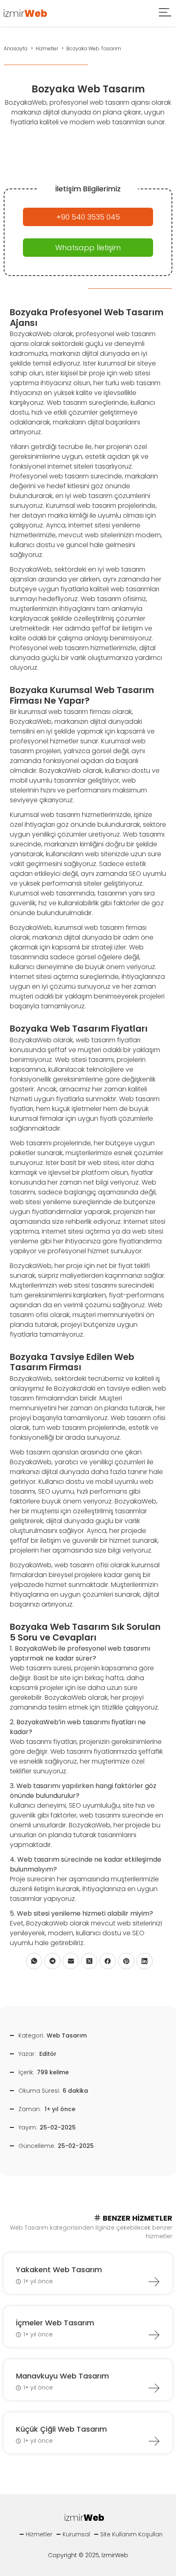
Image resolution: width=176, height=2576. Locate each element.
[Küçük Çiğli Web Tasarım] (154, 2441)
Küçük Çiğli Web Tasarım (61, 2429)
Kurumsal (76, 2534)
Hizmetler (39, 2534)
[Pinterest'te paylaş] (126, 1961)
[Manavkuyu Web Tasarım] (154, 2388)
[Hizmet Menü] (165, 13)
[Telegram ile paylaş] (52, 1961)
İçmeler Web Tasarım (55, 2323)
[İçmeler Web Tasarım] (154, 2335)
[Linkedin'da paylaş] (144, 1961)
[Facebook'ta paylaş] (108, 1961)
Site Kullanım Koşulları (131, 2534)
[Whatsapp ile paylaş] (34, 1961)
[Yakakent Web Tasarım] (154, 2282)
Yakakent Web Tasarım (59, 2270)
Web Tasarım (67, 2035)
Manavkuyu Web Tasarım (62, 2376)
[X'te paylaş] (89, 1961)
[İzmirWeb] (26, 12)
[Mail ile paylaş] (71, 1961)
